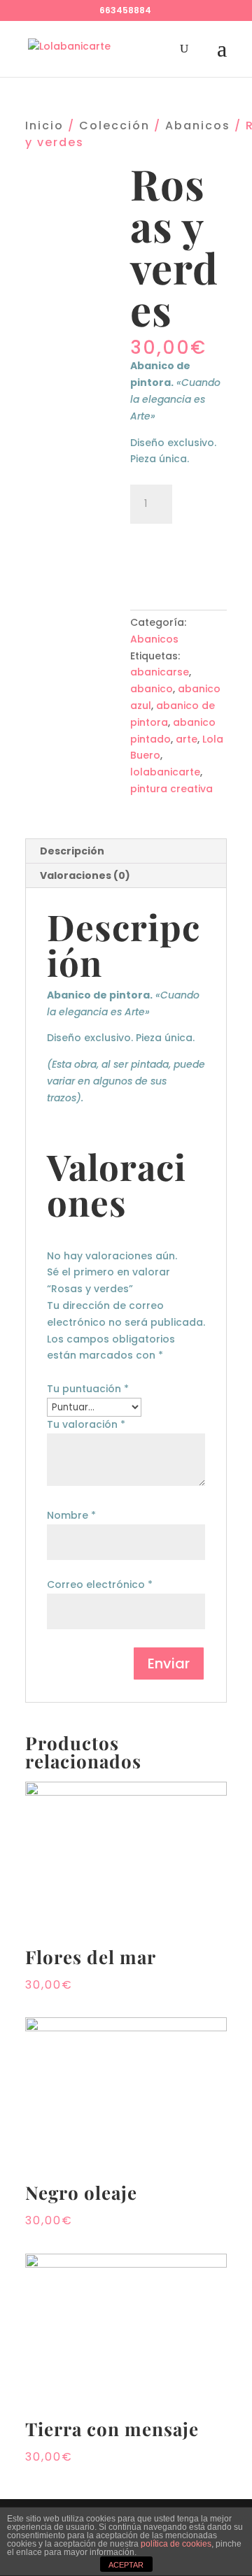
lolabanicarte (165, 772)
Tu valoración (86, 1424)
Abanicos (198, 126)
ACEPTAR (126, 2565)
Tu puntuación (88, 1389)
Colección (114, 126)
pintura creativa (171, 789)
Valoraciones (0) (85, 875)
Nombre (71, 1515)
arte (187, 739)
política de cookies (176, 2544)
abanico (152, 689)
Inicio (44, 126)
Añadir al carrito (178, 553)
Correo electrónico (100, 1584)
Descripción (72, 851)
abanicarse (160, 672)
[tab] (126, 851)
